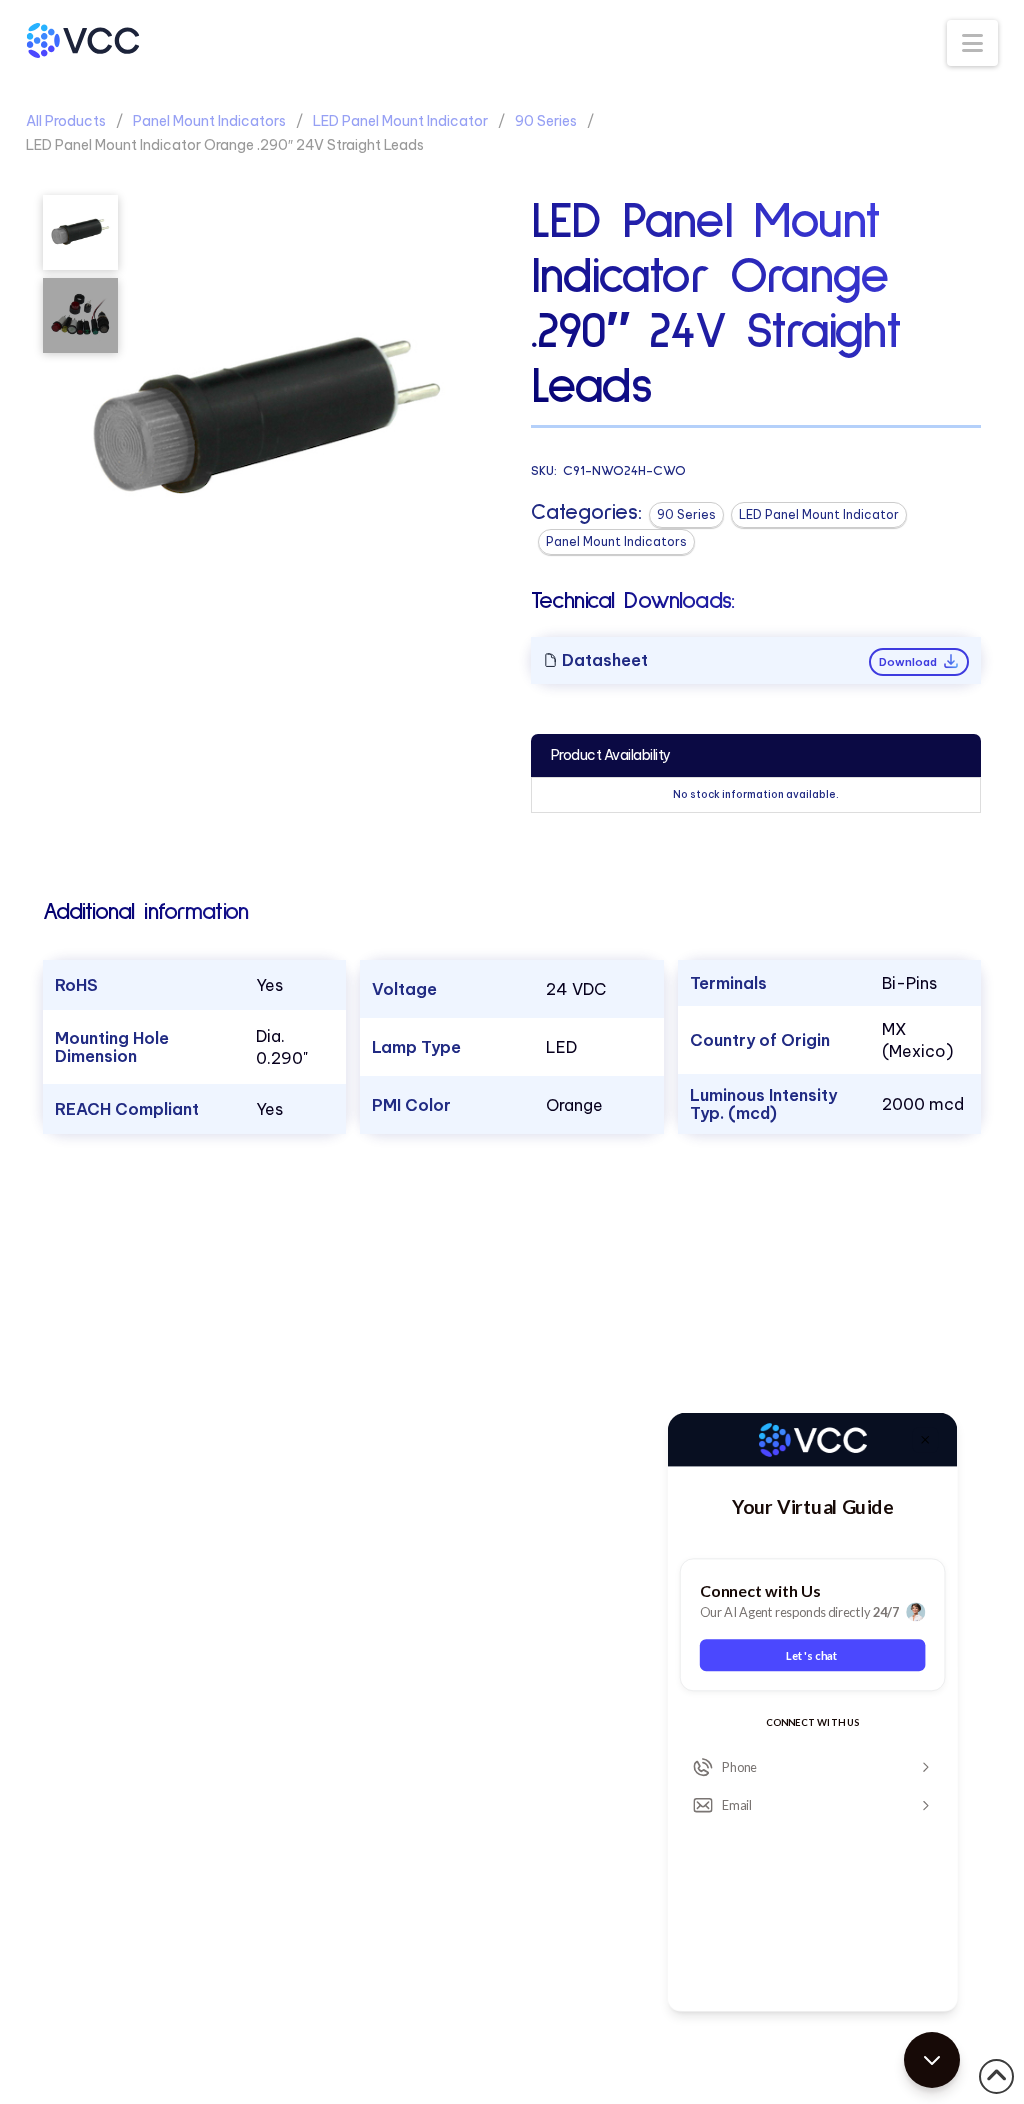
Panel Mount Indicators (209, 121)
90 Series (546, 121)
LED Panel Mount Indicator (400, 121)
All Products (66, 121)
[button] (972, 43)
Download (909, 662)
